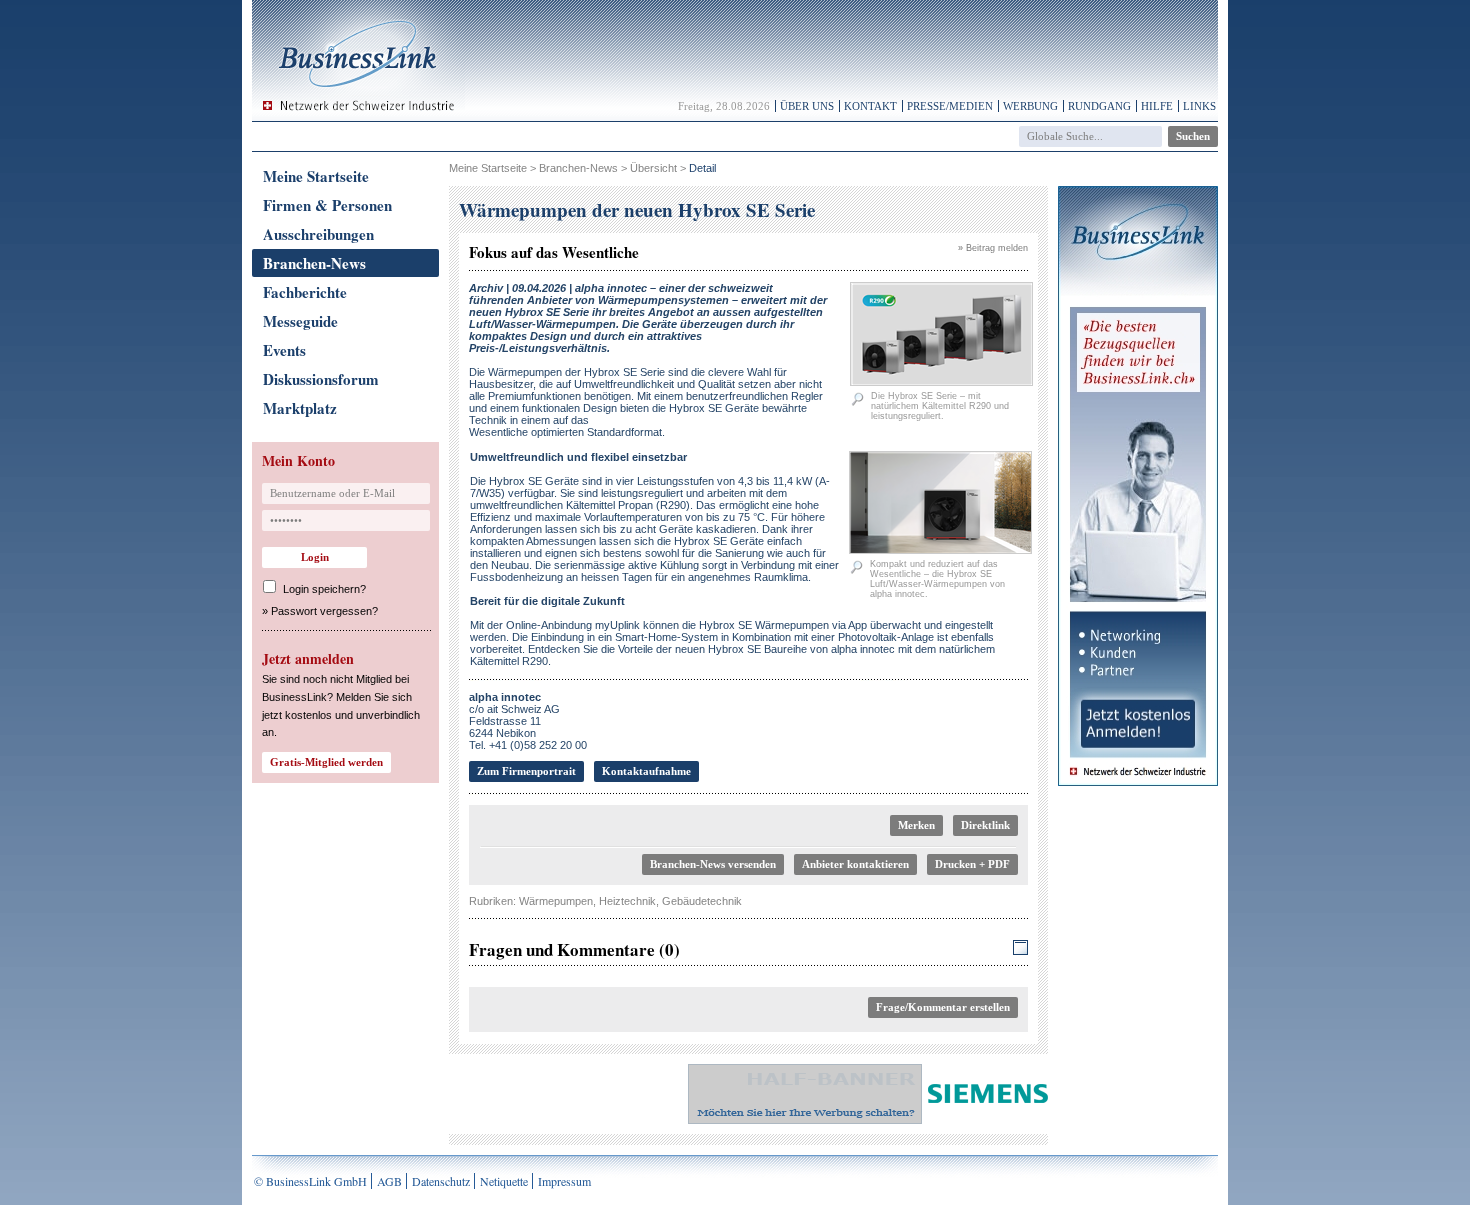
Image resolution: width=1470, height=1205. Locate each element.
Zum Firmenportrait (526, 771)
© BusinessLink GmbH (310, 1181)
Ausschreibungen (318, 234)
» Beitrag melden (993, 248)
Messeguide (300, 321)
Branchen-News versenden (713, 864)
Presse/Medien (950, 106)
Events (284, 350)
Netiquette (504, 1181)
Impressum (564, 1181)
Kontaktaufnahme (646, 771)
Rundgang (1099, 106)
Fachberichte (305, 292)
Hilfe (1157, 106)
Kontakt (870, 106)
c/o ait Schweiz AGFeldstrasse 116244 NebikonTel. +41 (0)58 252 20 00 (528, 721)
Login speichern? (324, 589)
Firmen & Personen (327, 205)
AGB (389, 1181)
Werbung (1030, 106)
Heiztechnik (627, 901)
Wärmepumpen (556, 901)
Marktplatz (300, 408)
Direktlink (985, 825)
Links (1199, 106)
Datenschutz (441, 1181)
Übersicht (653, 168)
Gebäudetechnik (702, 901)
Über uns (807, 106)
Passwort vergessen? (324, 611)
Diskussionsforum (321, 379)
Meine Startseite (316, 176)
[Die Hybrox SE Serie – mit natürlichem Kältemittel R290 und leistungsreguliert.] (941, 382)
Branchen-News (314, 263)
